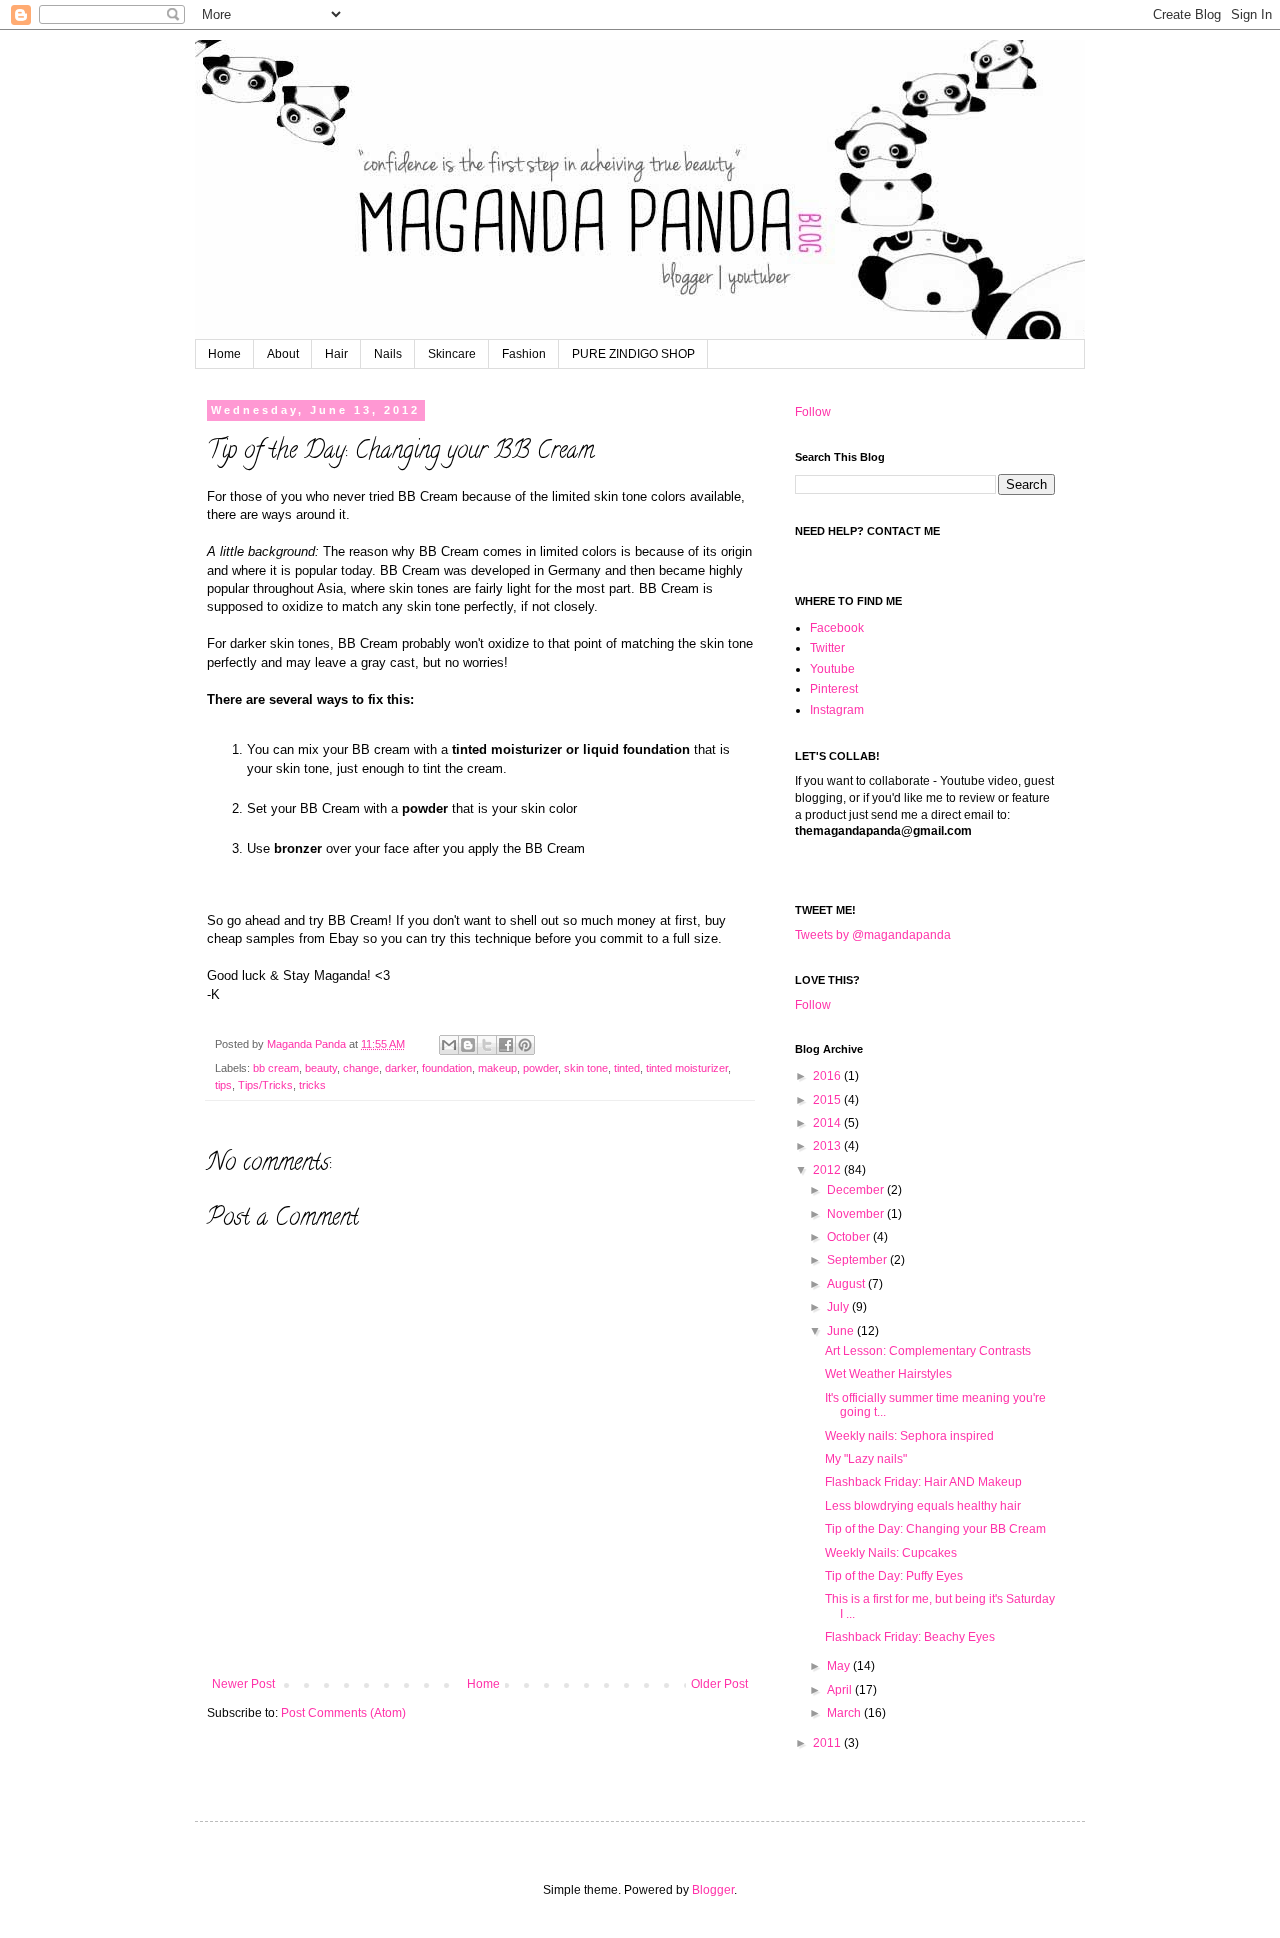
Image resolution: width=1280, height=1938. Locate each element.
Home (224, 354)
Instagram (837, 710)
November (857, 1214)
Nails (388, 354)
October (850, 1237)
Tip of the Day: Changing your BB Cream (935, 1529)
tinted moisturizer (687, 1068)
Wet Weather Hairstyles (888, 1374)
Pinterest (834, 689)
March (845, 1713)
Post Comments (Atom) (343, 1713)
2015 (828, 1100)
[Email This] (449, 1045)
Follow (813, 412)
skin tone (586, 1068)
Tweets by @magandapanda (873, 935)
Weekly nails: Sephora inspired (909, 1436)
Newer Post (243, 1684)
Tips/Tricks (265, 1085)
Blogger (713, 1890)
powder (540, 1068)
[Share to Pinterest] (525, 1045)
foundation (447, 1068)
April (841, 1690)
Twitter (827, 648)
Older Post (719, 1684)
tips (223, 1085)
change (361, 1068)
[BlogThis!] (468, 1045)
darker (400, 1068)
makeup (497, 1068)
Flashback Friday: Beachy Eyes (910, 1637)
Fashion (524, 354)
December (857, 1190)
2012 (828, 1170)
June (842, 1331)
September (858, 1260)
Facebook (837, 628)
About (283, 354)
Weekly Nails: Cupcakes (891, 1553)
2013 (828, 1146)
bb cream (276, 1068)
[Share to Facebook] (506, 1045)
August (847, 1284)
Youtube (832, 669)
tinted (627, 1068)
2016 (828, 1076)
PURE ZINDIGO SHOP (633, 354)
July (839, 1307)
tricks (312, 1085)
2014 (828, 1123)
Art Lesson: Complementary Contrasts (928, 1351)
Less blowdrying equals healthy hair (923, 1506)
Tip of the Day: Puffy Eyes (894, 1576)
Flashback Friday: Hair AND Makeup (923, 1482)
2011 (828, 1743)
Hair (336, 354)
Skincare (452, 354)
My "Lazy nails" (866, 1459)
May (840, 1666)
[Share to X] (487, 1045)
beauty (321, 1068)
